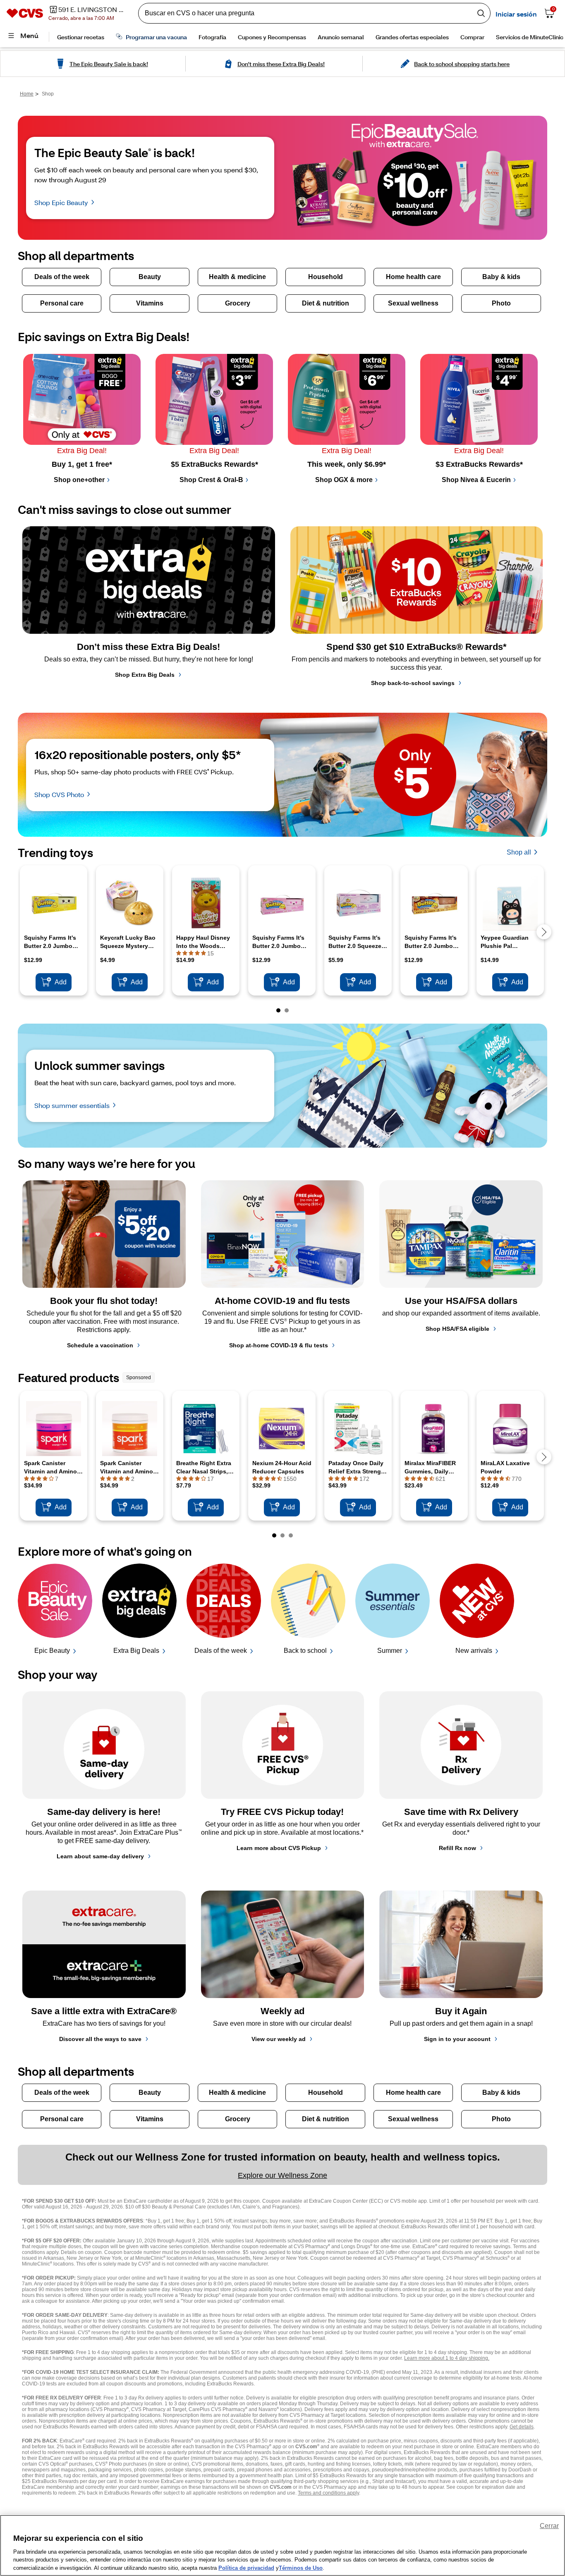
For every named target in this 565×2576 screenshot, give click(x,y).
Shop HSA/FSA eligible (457, 1329)
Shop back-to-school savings (413, 683)
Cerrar (549, 2526)
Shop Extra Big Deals (145, 675)
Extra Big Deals (136, 1651)
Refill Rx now (457, 1848)
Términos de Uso (301, 2568)
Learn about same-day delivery (100, 1856)
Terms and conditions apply (328, 2493)
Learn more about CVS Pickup (279, 1848)
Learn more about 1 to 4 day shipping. (447, 2358)
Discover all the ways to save (100, 2039)
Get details (522, 2427)
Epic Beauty (52, 1651)
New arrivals (474, 1651)
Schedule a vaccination (100, 1345)
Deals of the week (221, 1651)
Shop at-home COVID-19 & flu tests (279, 1345)
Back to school (305, 1651)
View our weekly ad (279, 2039)
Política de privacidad (246, 2568)
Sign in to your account (457, 2039)
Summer (390, 1651)
